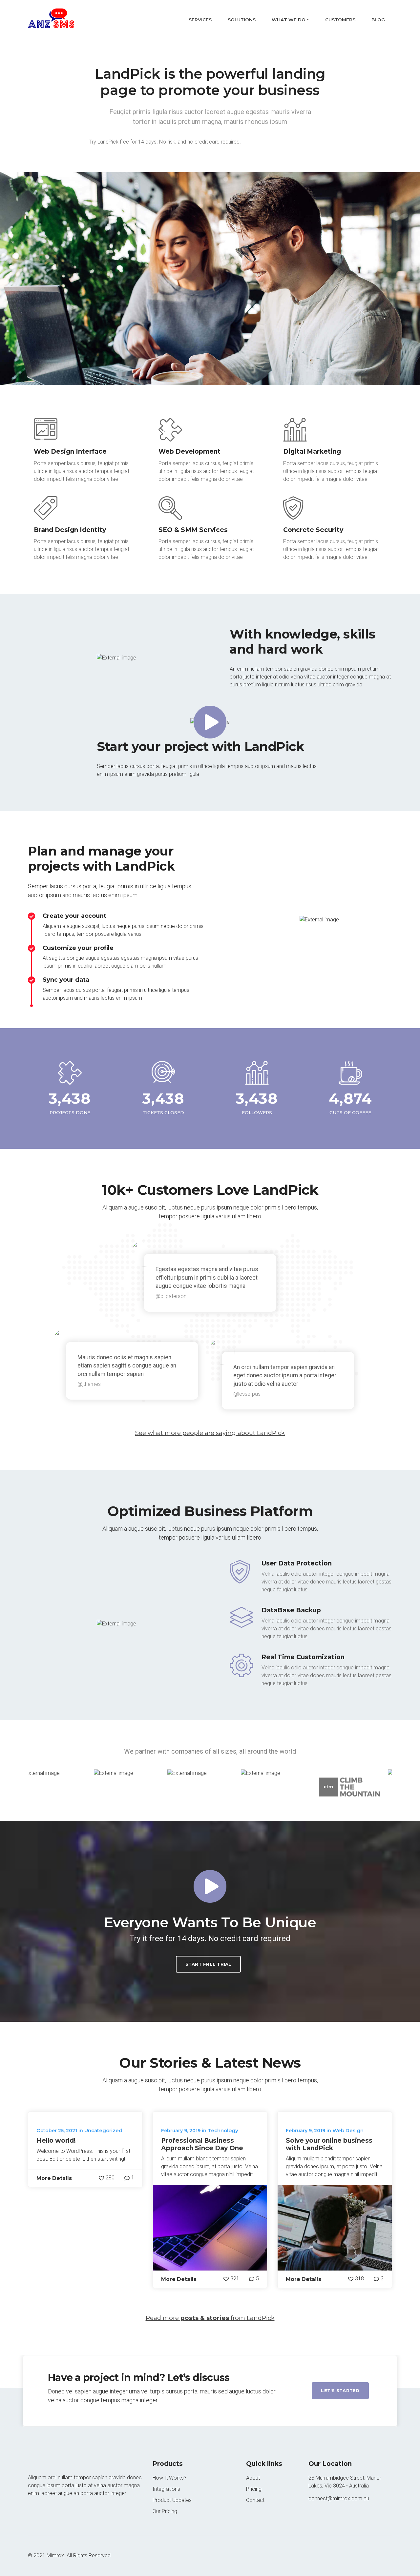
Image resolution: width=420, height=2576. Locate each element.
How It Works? (169, 2478)
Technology (223, 2130)
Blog (378, 20)
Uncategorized (103, 2130)
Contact (255, 2500)
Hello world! (56, 2141)
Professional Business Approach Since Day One (202, 2144)
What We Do (289, 20)
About (253, 2478)
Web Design (348, 2130)
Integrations (166, 2489)
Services (200, 20)
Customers (340, 20)
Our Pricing (165, 2511)
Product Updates (172, 2500)
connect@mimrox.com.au (339, 2498)
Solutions (242, 20)
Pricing (254, 2489)
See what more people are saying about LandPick (210, 1433)
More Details (54, 2178)
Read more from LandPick (210, 2318)
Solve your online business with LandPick (329, 2144)
